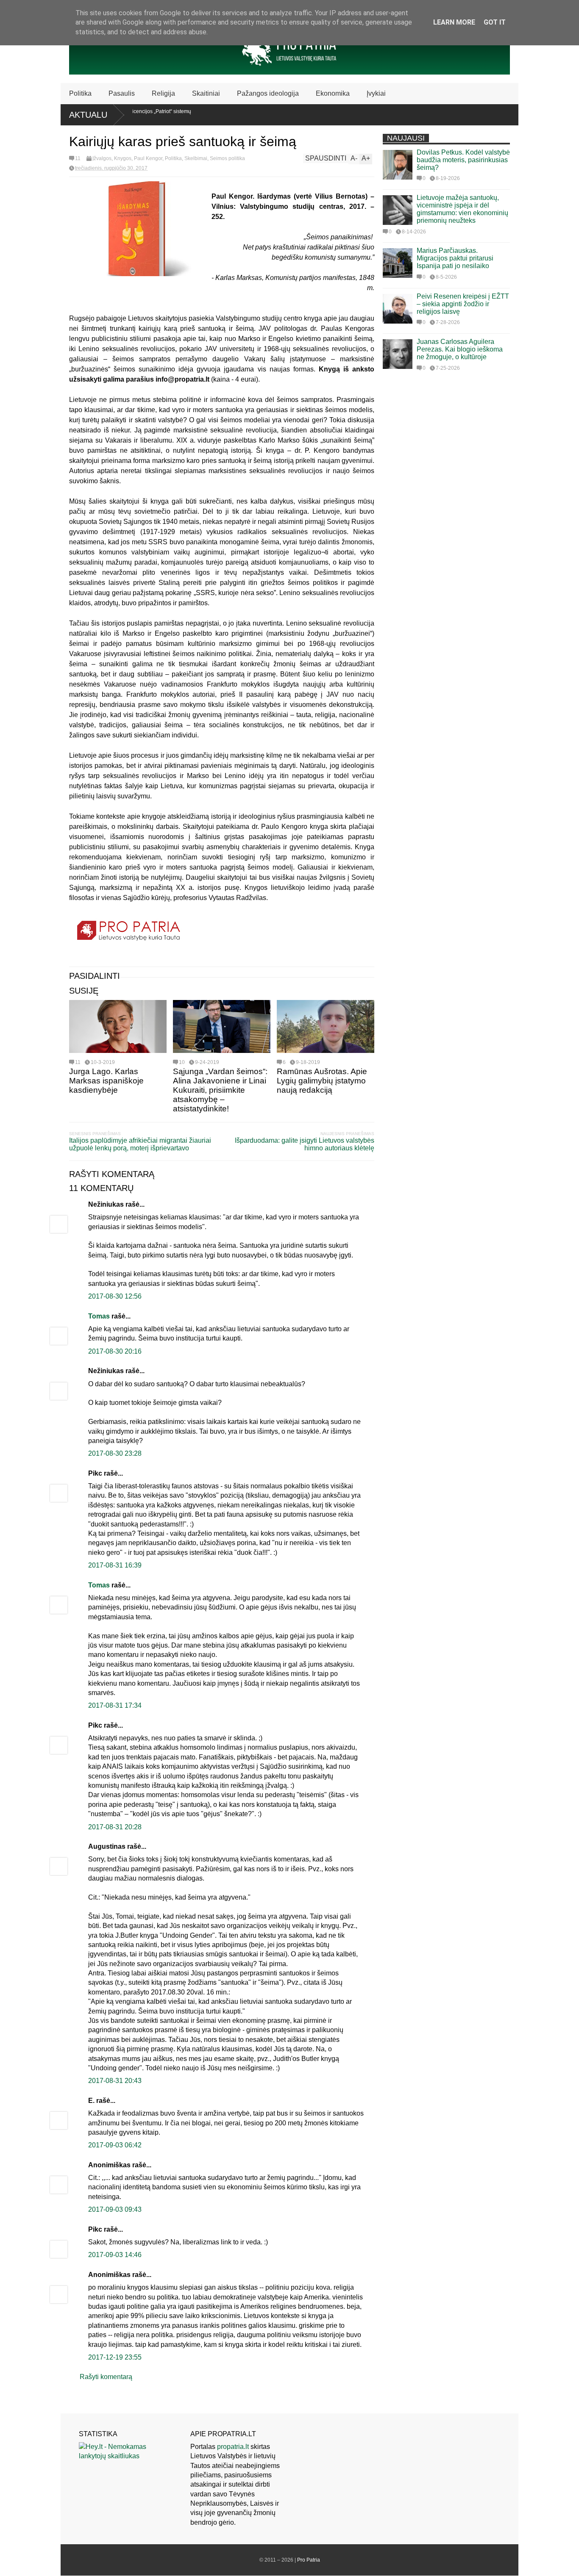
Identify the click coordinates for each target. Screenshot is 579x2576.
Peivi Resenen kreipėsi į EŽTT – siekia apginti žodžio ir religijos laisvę (463, 304)
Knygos (123, 158)
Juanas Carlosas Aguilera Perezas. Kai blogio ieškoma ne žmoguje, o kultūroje (460, 349)
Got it (495, 22)
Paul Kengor (148, 158)
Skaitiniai (206, 93)
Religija (163, 93)
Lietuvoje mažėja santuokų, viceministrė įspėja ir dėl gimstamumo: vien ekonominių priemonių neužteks (462, 209)
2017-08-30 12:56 (115, 1296)
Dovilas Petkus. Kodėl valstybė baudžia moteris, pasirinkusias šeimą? (463, 160)
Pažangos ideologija (268, 93)
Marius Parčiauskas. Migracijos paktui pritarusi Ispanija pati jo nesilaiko (455, 258)
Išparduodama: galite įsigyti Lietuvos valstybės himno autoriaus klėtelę (305, 1144)
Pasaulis (122, 93)
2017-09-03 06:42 (115, 2145)
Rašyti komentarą (106, 2377)
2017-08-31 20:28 (115, 1827)
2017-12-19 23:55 (115, 2357)
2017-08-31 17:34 (115, 1705)
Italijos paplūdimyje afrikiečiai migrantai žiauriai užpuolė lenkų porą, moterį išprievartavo (140, 1144)
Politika (80, 93)
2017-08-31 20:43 (115, 2081)
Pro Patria (309, 2560)
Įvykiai (376, 93)
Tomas (99, 1316)
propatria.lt (233, 2447)
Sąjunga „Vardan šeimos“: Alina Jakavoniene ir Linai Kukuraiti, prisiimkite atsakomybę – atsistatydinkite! (220, 1090)
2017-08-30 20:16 (115, 1351)
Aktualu (88, 115)
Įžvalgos (102, 158)
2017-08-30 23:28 (115, 1453)
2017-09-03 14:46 (115, 2255)
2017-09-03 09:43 (115, 2209)
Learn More (454, 22)
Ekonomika (333, 93)
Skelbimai (196, 158)
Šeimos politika (227, 158)
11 (78, 158)
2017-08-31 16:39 (115, 1565)
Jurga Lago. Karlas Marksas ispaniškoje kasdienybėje (106, 1081)
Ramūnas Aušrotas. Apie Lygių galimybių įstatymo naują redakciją (322, 1081)
